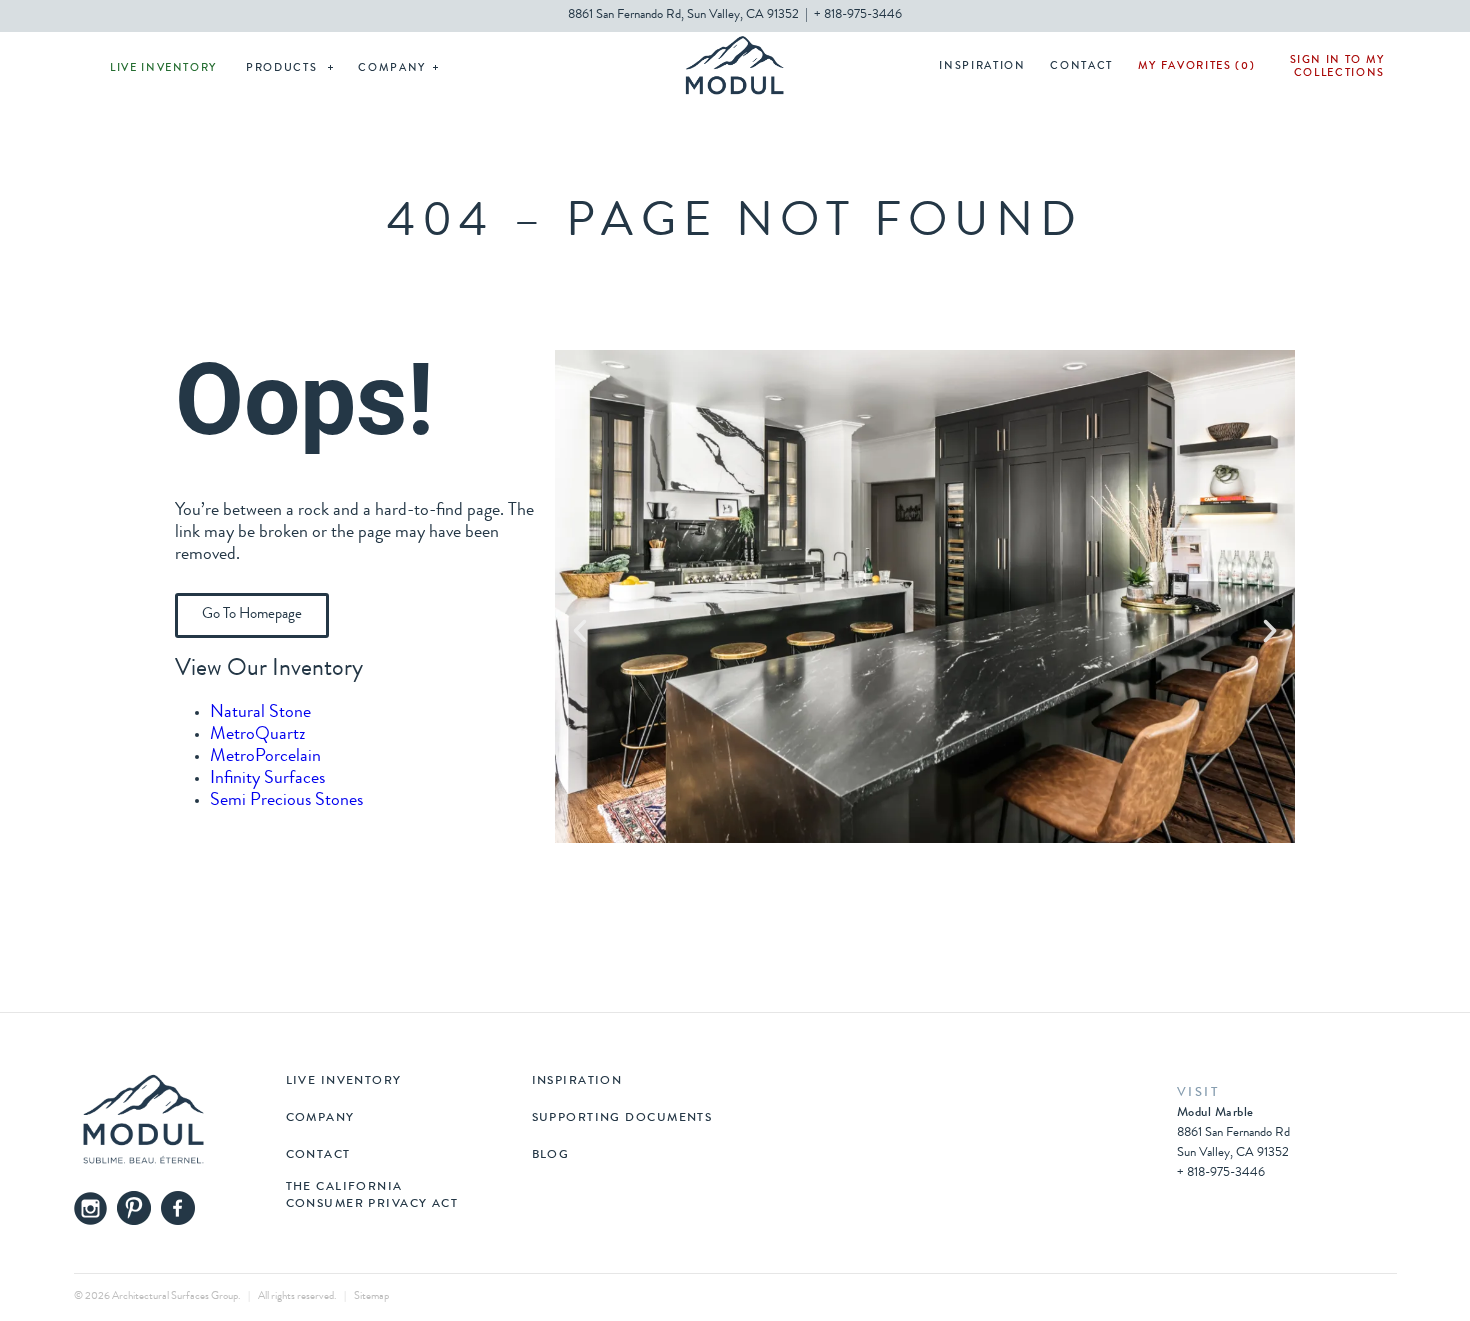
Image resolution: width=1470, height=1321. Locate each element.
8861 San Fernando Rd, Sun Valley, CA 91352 (683, 15)
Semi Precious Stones (286, 801)
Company (392, 68)
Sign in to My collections (1337, 67)
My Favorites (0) (1196, 66)
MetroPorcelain (265, 757)
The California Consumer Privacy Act (372, 1196)
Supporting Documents (622, 1119)
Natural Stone (260, 713)
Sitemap (371, 1296)
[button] (580, 631)
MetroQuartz (258, 735)
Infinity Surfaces (267, 779)
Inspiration (982, 66)
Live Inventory (163, 68)
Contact (1081, 66)
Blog (551, 1156)
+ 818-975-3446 (858, 15)
